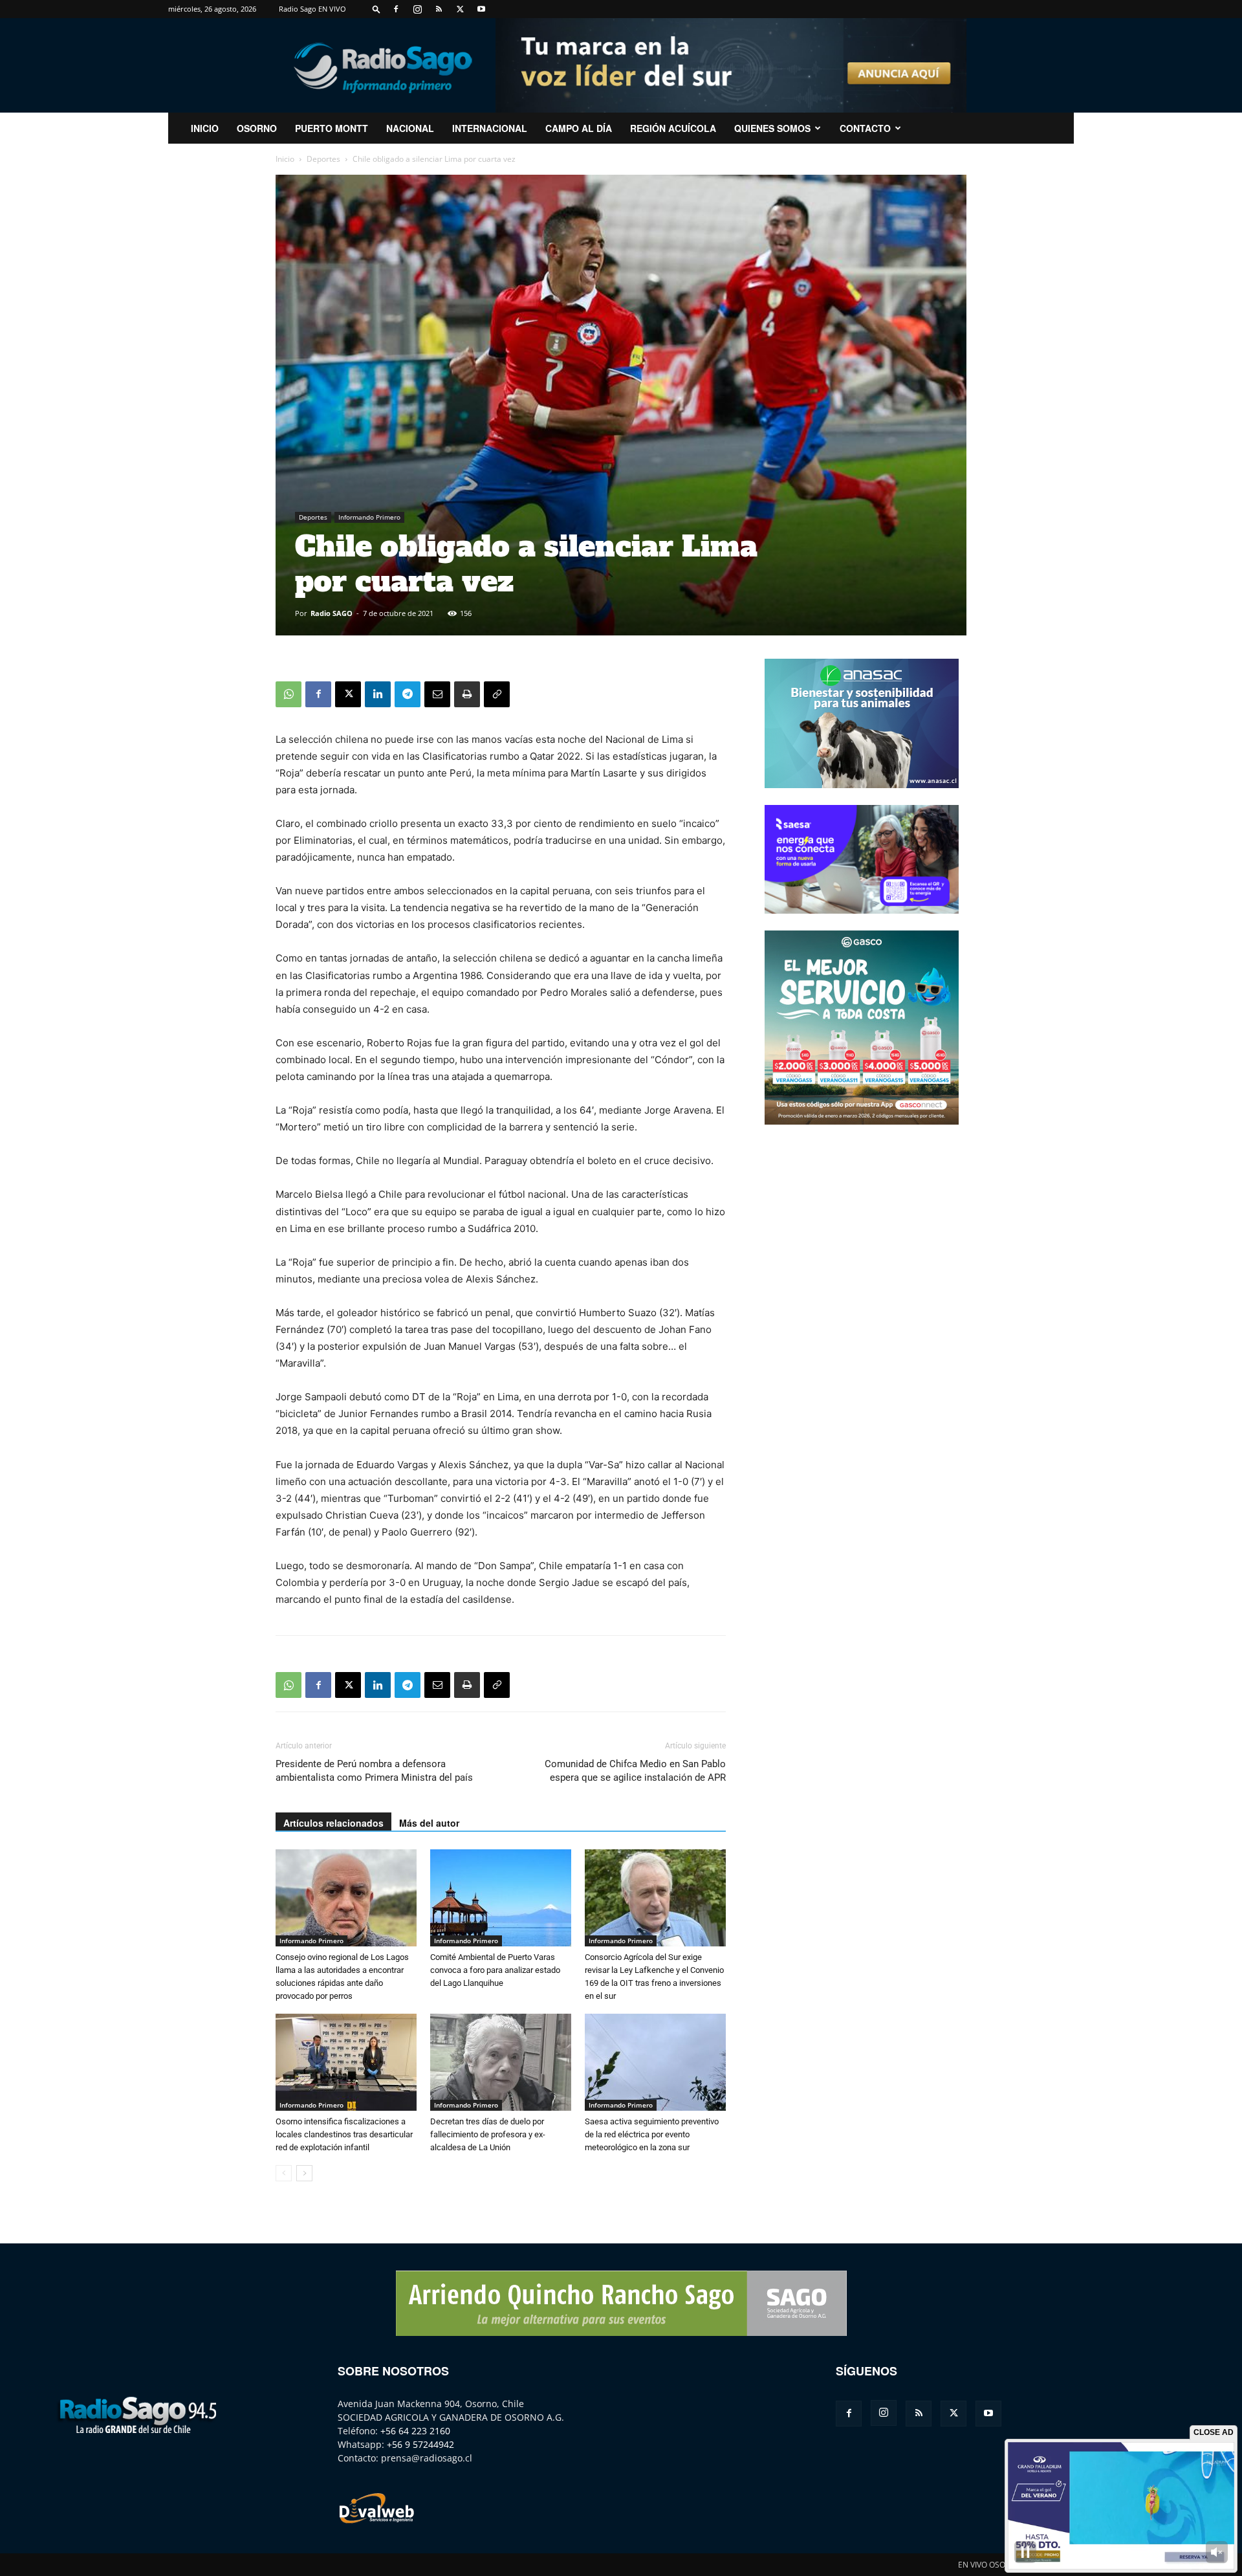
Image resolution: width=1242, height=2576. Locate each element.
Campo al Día (579, 128)
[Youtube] (481, 9)
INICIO (205, 128)
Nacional (410, 128)
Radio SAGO (332, 613)
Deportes (323, 159)
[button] (376, 9)
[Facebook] (396, 9)
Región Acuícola (673, 128)
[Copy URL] (497, 694)
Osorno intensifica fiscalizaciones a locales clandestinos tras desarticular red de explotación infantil (344, 2134)
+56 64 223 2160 (415, 2431)
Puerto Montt (332, 128)
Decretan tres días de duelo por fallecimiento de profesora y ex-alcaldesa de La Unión (488, 2134)
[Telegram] (408, 694)
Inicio (285, 159)
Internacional (490, 128)
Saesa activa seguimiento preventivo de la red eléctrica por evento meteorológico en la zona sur (652, 2134)
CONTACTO (865, 128)
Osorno (257, 128)
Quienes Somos (772, 128)
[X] (460, 9)
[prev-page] (284, 2173)
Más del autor (429, 1823)
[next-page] (304, 2173)
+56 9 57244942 (420, 2444)
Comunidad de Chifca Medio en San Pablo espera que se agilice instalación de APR (635, 1771)
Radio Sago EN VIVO (312, 9)
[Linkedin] (378, 694)
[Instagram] (417, 9)
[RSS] (439, 9)
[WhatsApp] (289, 694)
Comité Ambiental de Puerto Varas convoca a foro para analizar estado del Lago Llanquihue (495, 1970)
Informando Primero (369, 517)
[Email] (437, 694)
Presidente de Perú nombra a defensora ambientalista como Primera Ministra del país (374, 1771)
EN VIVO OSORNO (990, 2565)
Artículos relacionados (333, 1823)
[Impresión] (467, 694)
